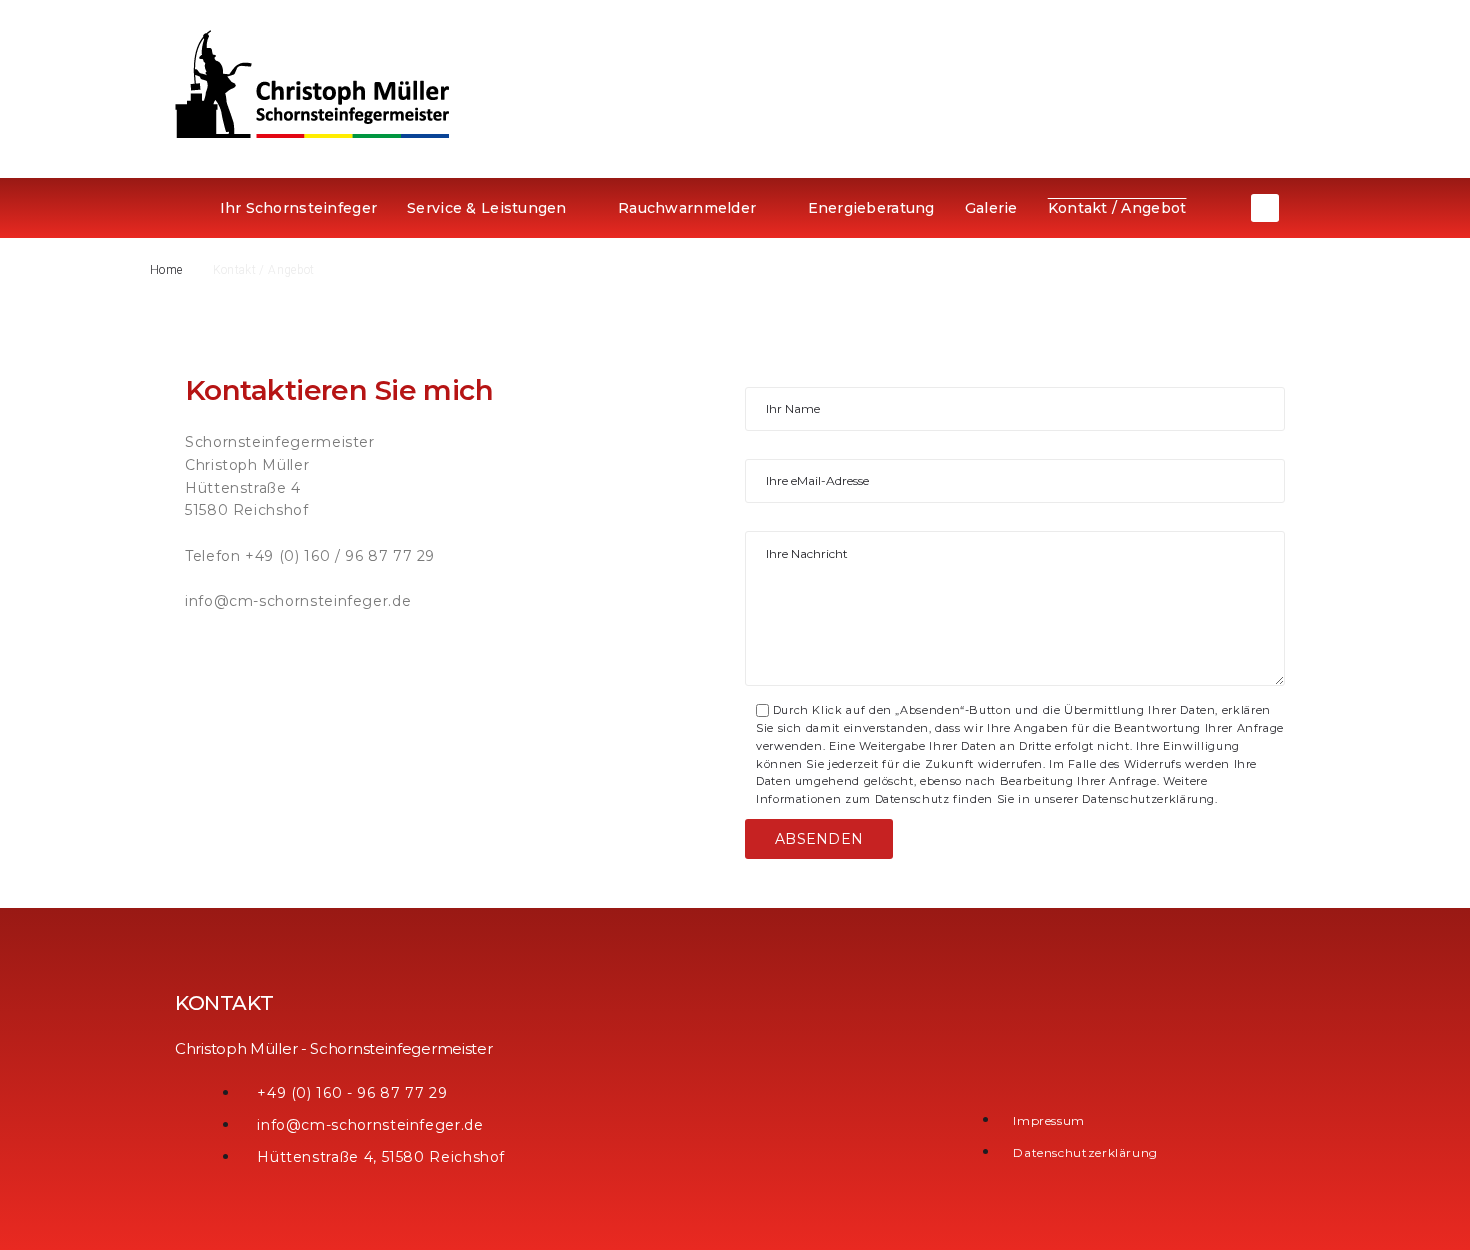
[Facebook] (1265, 208)
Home (166, 270)
